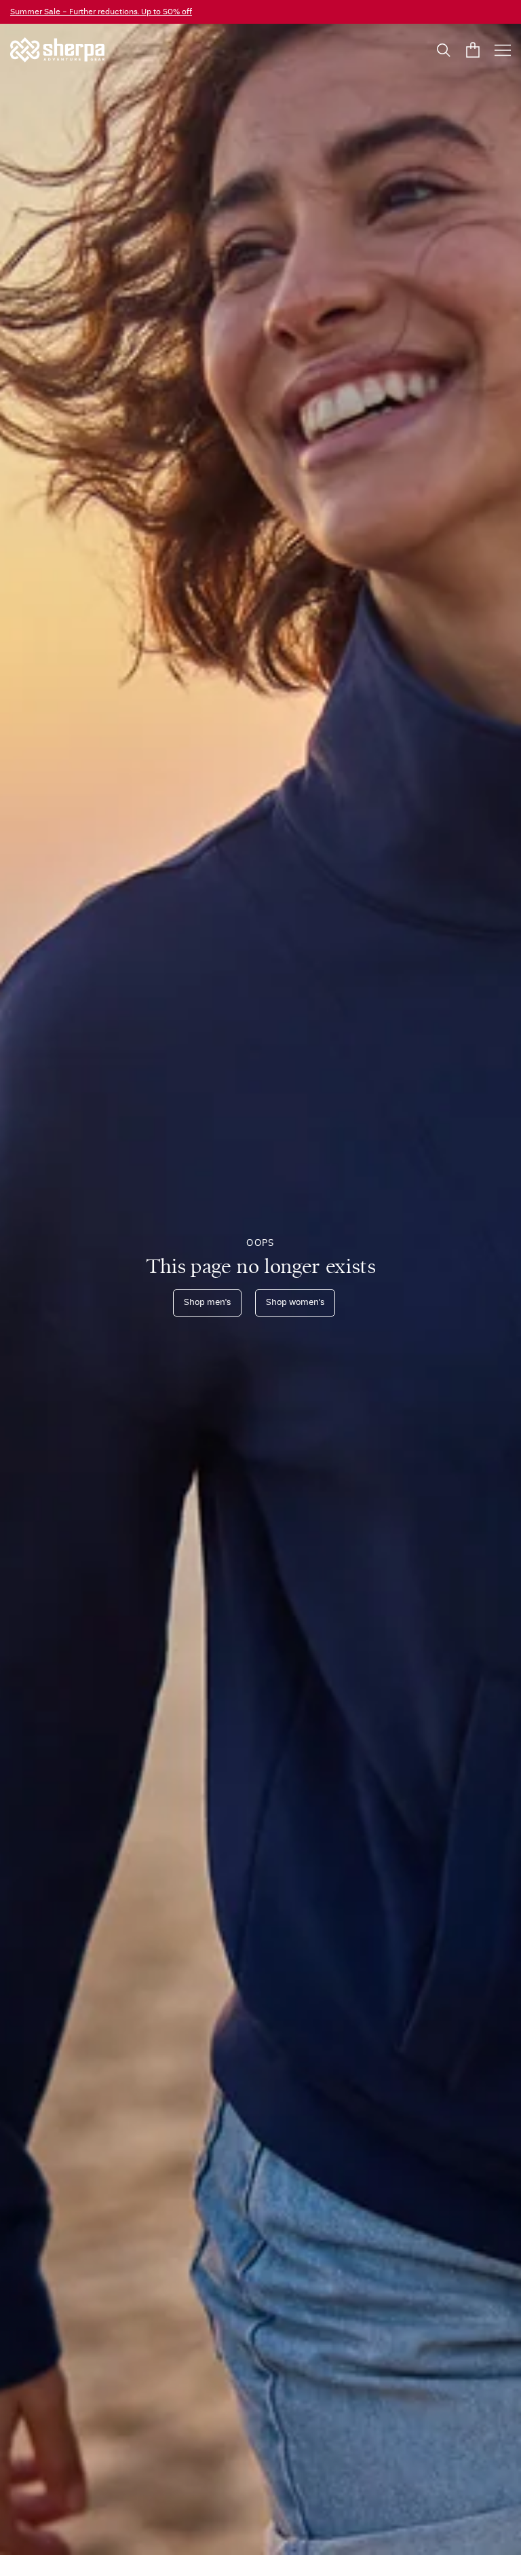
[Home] (57, 50)
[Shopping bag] (473, 50)
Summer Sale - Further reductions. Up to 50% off (101, 12)
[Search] (444, 50)
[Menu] (503, 50)
